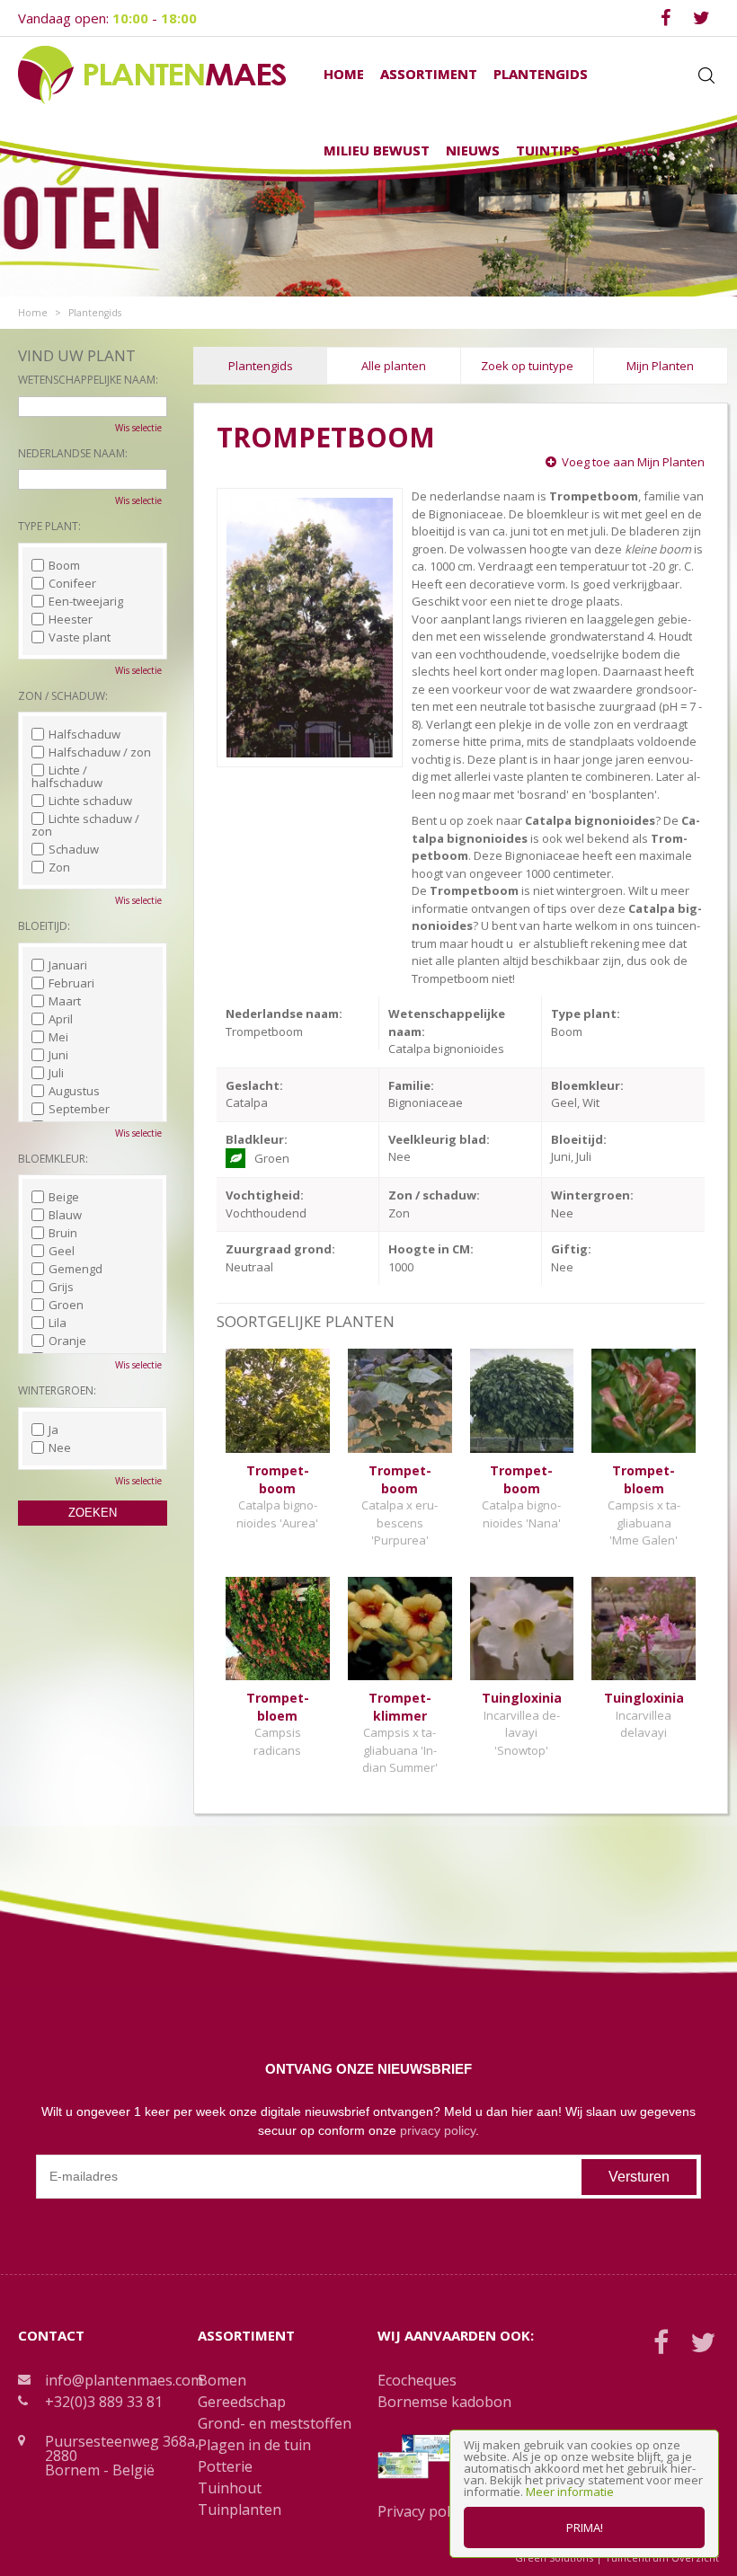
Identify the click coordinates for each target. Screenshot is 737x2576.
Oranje (67, 1341)
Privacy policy (422, 2511)
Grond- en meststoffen (275, 2423)
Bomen (222, 2380)
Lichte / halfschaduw (67, 776)
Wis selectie (138, 428)
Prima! (585, 2527)
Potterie (225, 2466)
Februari (71, 983)
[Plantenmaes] (152, 74)
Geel (62, 1251)
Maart (65, 1001)
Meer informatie (570, 2492)
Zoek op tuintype (527, 366)
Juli (56, 1073)
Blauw (65, 1215)
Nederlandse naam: (73, 453)
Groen (66, 1305)
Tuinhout (230, 2488)
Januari (68, 965)
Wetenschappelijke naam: (88, 380)
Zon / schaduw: (63, 696)
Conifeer (72, 583)
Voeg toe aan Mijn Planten (633, 462)
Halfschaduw (84, 734)
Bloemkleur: (53, 1159)
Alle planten (394, 366)
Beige (64, 1197)
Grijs (61, 1287)
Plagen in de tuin (254, 2445)
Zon (59, 867)
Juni (58, 1055)
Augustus (74, 1091)
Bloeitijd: (44, 926)
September (79, 1109)
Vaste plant (80, 637)
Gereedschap (242, 2402)
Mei (58, 1037)
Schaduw (74, 849)
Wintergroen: (57, 1390)
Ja (53, 1430)
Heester (71, 619)
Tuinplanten (240, 2510)
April (61, 1019)
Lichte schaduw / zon (85, 825)
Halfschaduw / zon (100, 752)
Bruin (63, 1233)
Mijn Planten (660, 366)
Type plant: (49, 526)
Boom (64, 565)
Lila (58, 1323)
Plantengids (261, 366)
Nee (60, 1447)
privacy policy (438, 2130)
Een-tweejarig (86, 601)
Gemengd (75, 1269)
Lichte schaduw (90, 801)
